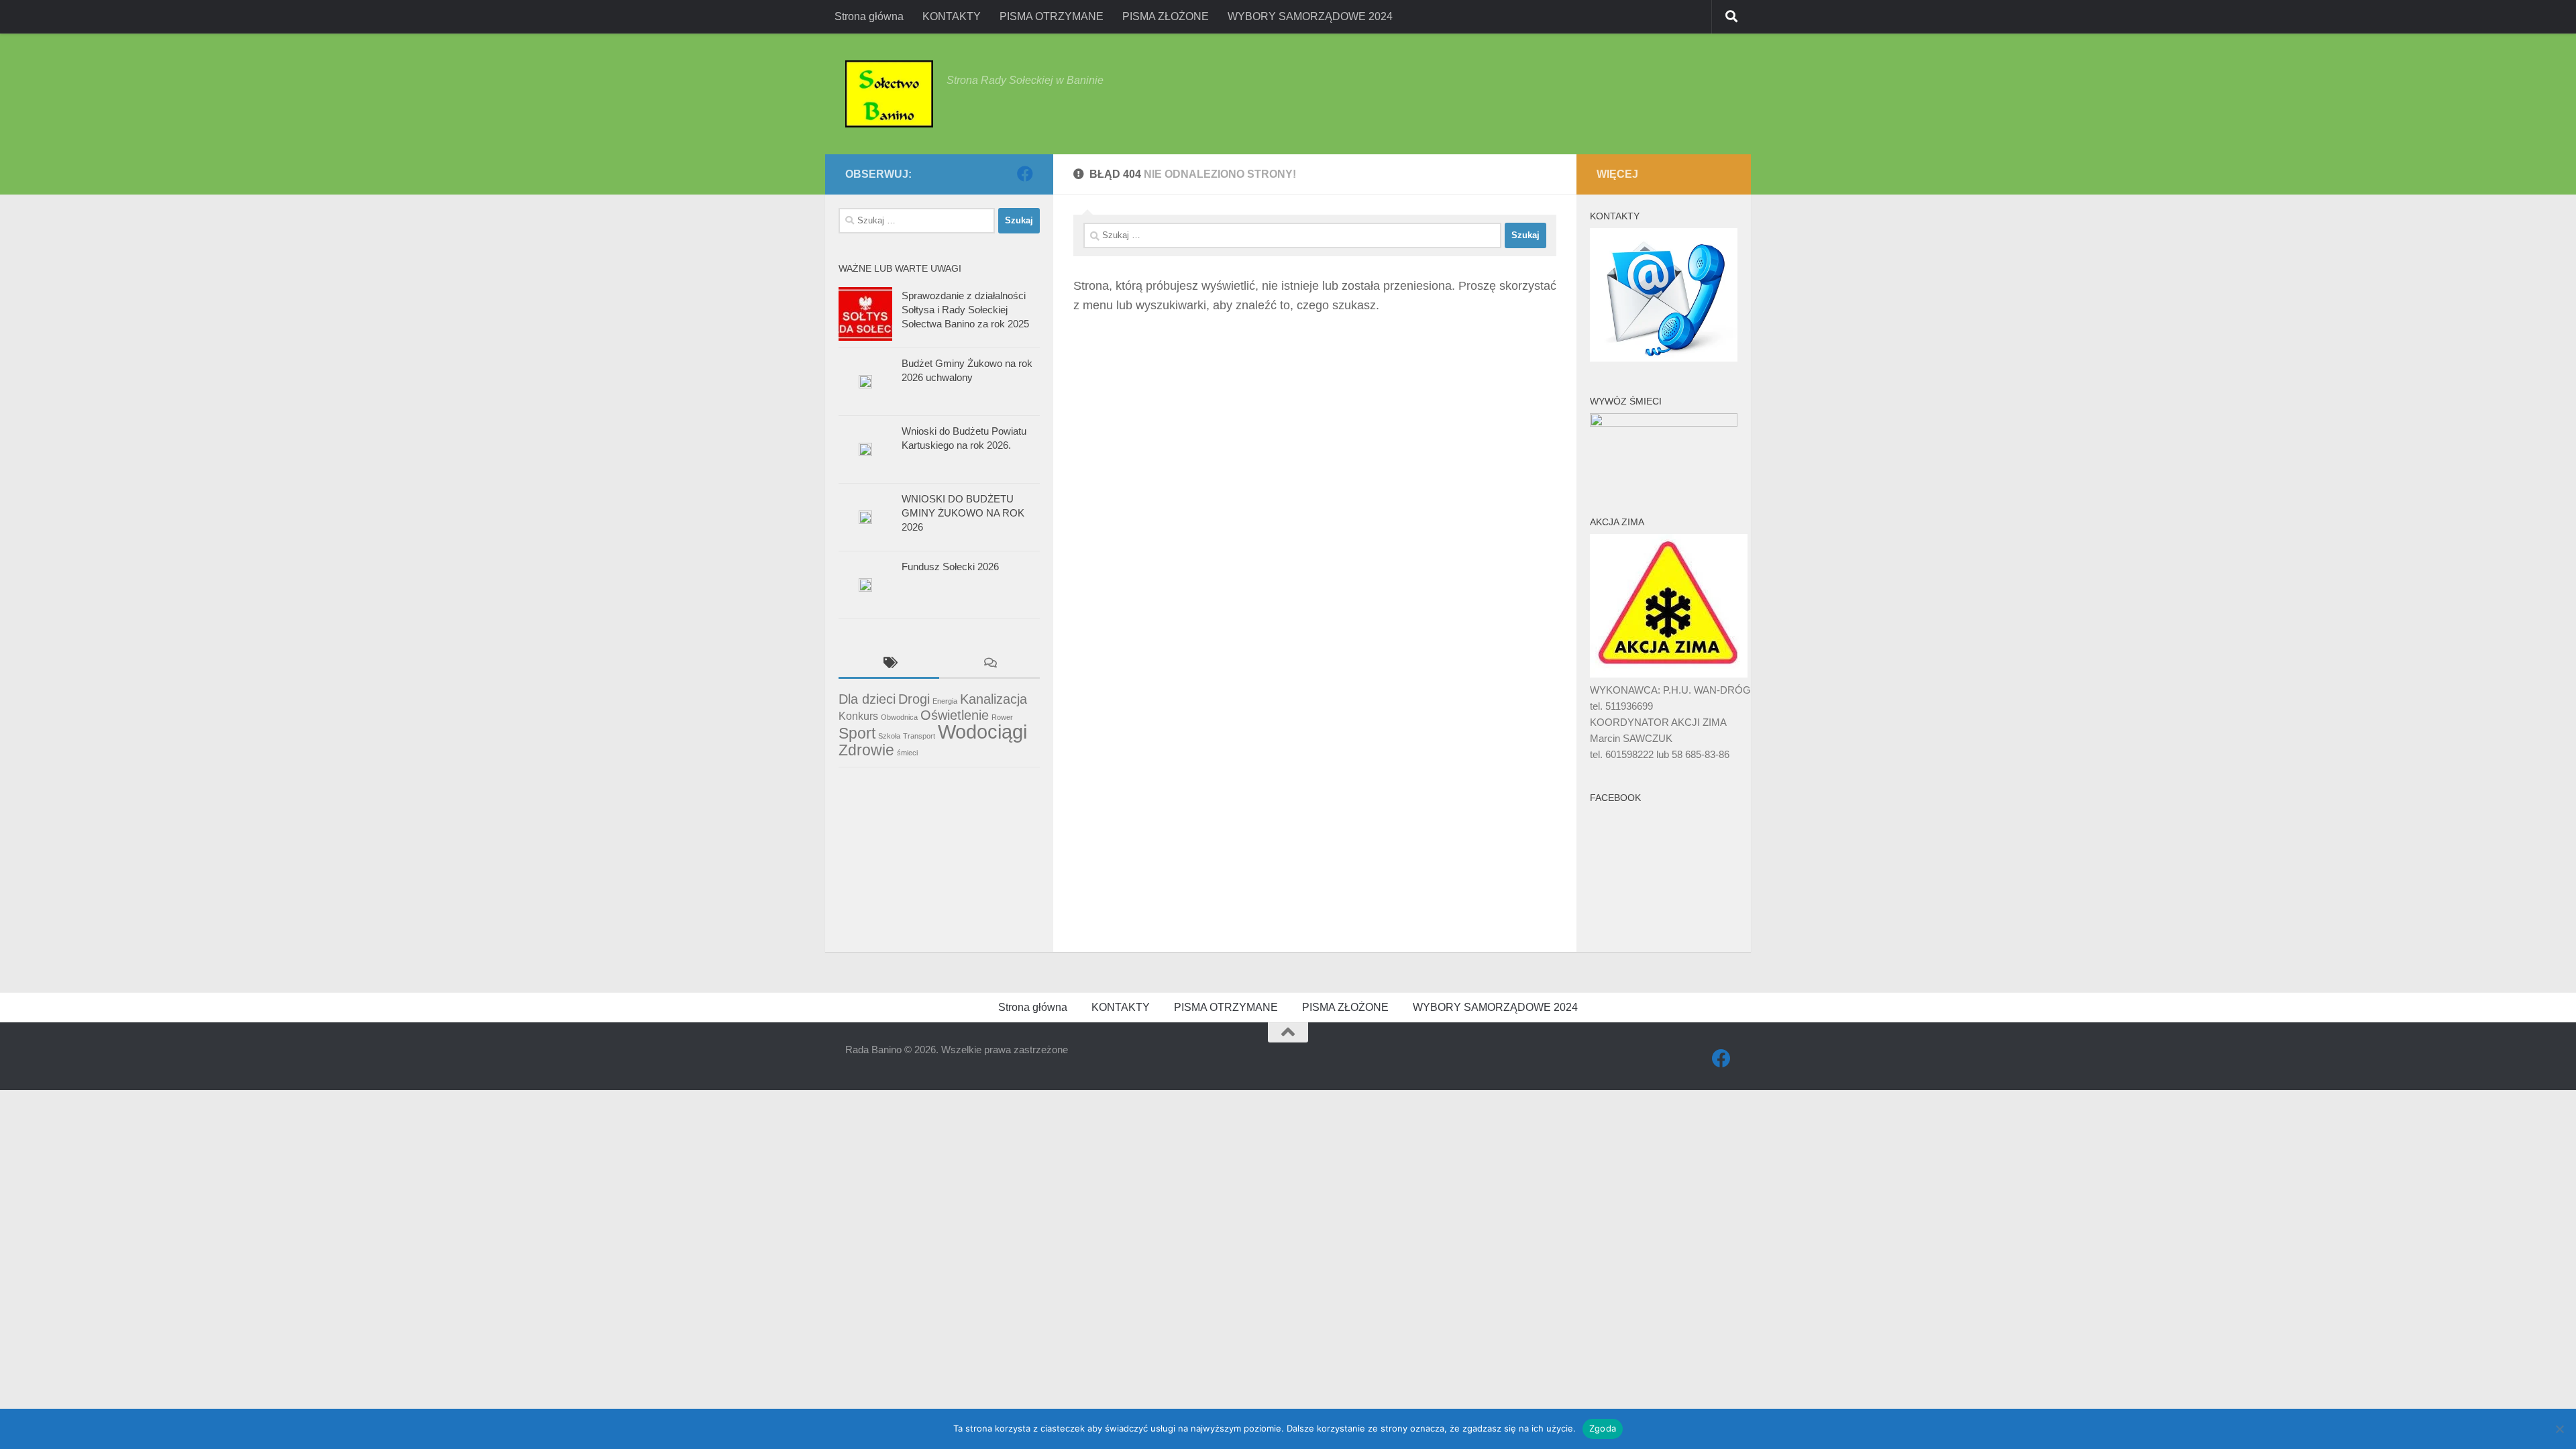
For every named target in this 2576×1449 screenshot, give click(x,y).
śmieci (907, 753)
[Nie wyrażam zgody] (2559, 1429)
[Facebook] (1025, 174)
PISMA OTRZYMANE (1052, 16)
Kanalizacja (994, 699)
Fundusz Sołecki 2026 (950, 567)
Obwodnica (899, 717)
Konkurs (858, 716)
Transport (919, 736)
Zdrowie (866, 750)
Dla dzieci (867, 699)
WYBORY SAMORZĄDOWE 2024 (1310, 16)
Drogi (914, 699)
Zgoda (1603, 1428)
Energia (945, 701)
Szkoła (889, 736)
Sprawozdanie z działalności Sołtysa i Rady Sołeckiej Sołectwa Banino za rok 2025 (965, 310)
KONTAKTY (952, 16)
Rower (1002, 717)
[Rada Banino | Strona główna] (889, 94)
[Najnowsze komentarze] (989, 664)
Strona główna (869, 16)
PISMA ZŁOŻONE (1166, 16)
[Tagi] (889, 664)
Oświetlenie (955, 715)
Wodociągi (982, 732)
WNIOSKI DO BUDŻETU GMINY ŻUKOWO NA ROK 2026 (963, 513)
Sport (857, 733)
